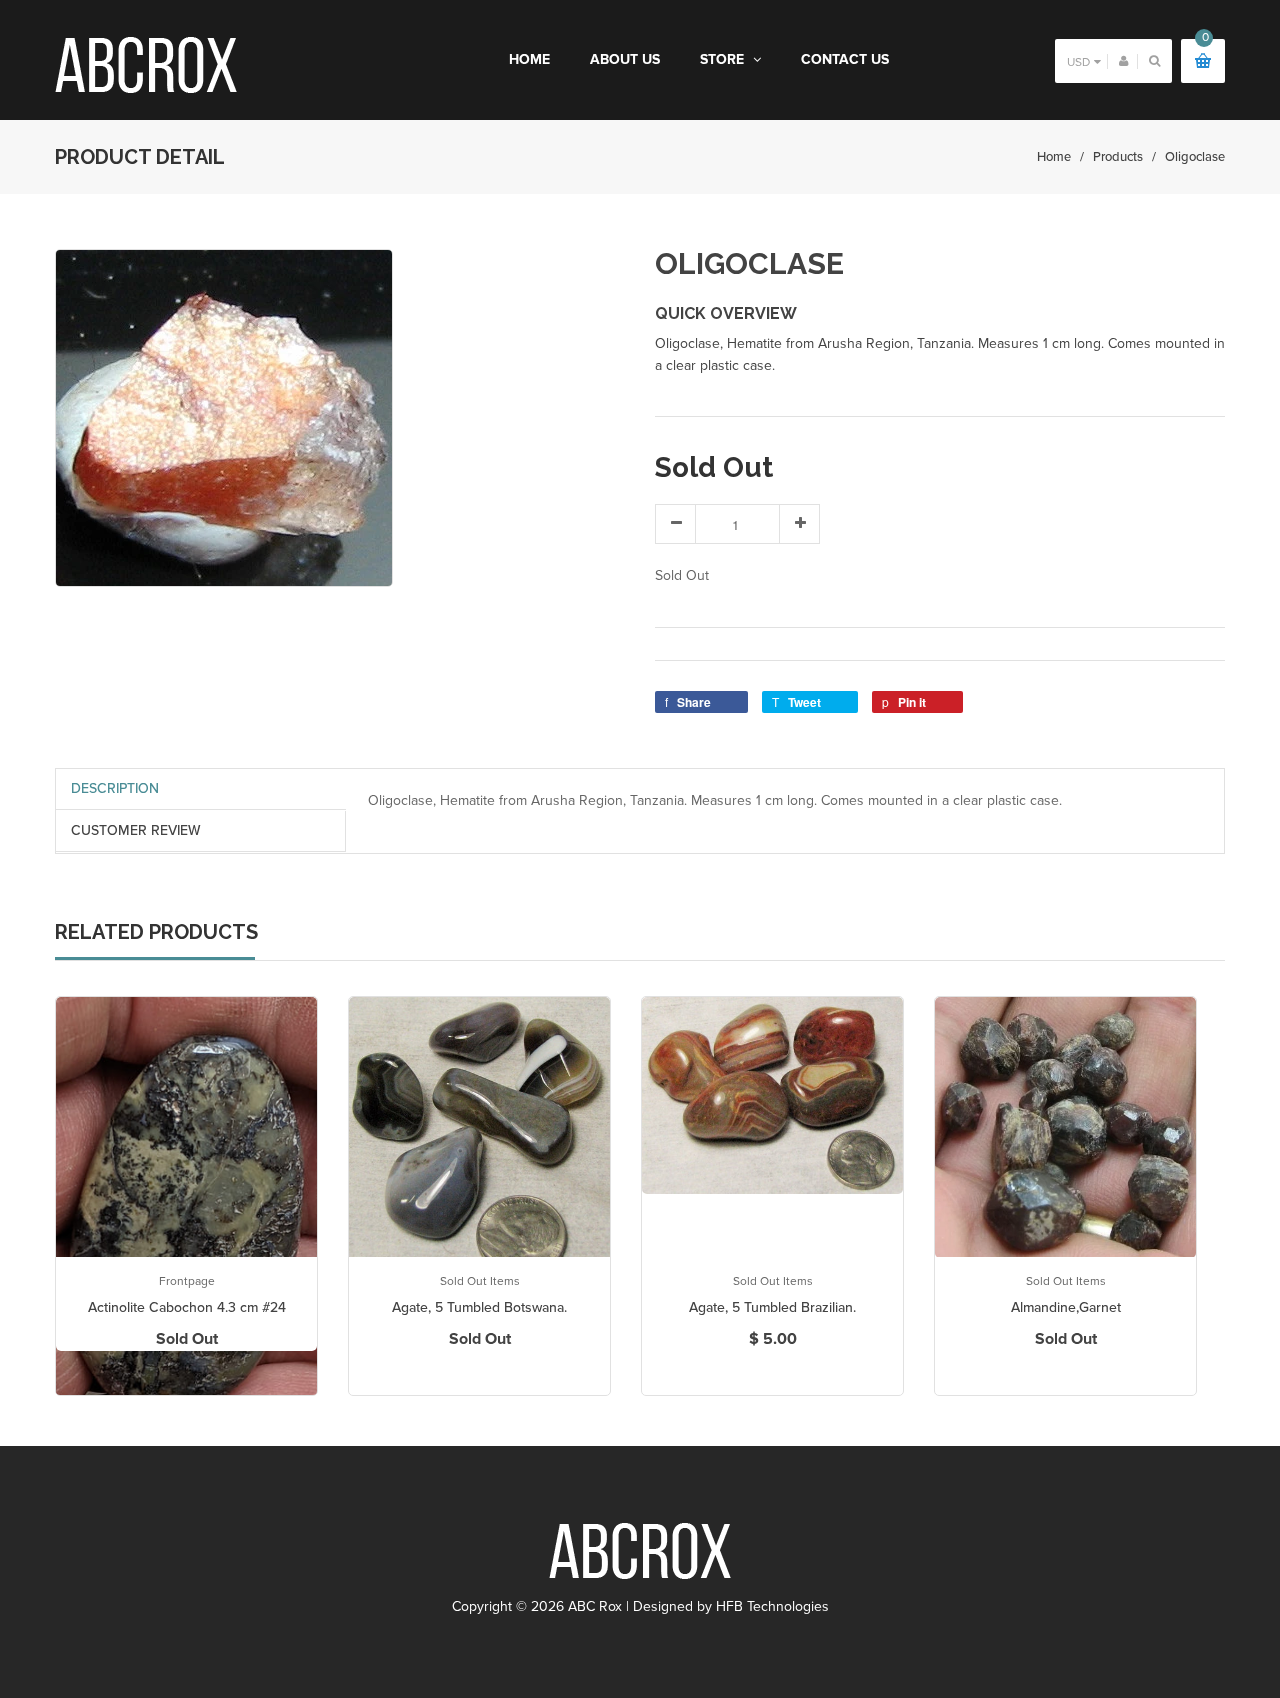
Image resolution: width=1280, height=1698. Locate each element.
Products (1118, 157)
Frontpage (187, 1281)
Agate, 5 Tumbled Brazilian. (772, 1307)
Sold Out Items (480, 1281)
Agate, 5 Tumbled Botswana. (479, 1307)
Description (115, 788)
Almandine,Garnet (1066, 1307)
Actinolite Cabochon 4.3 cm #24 (187, 1307)
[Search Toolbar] (1154, 60)
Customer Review (136, 830)
